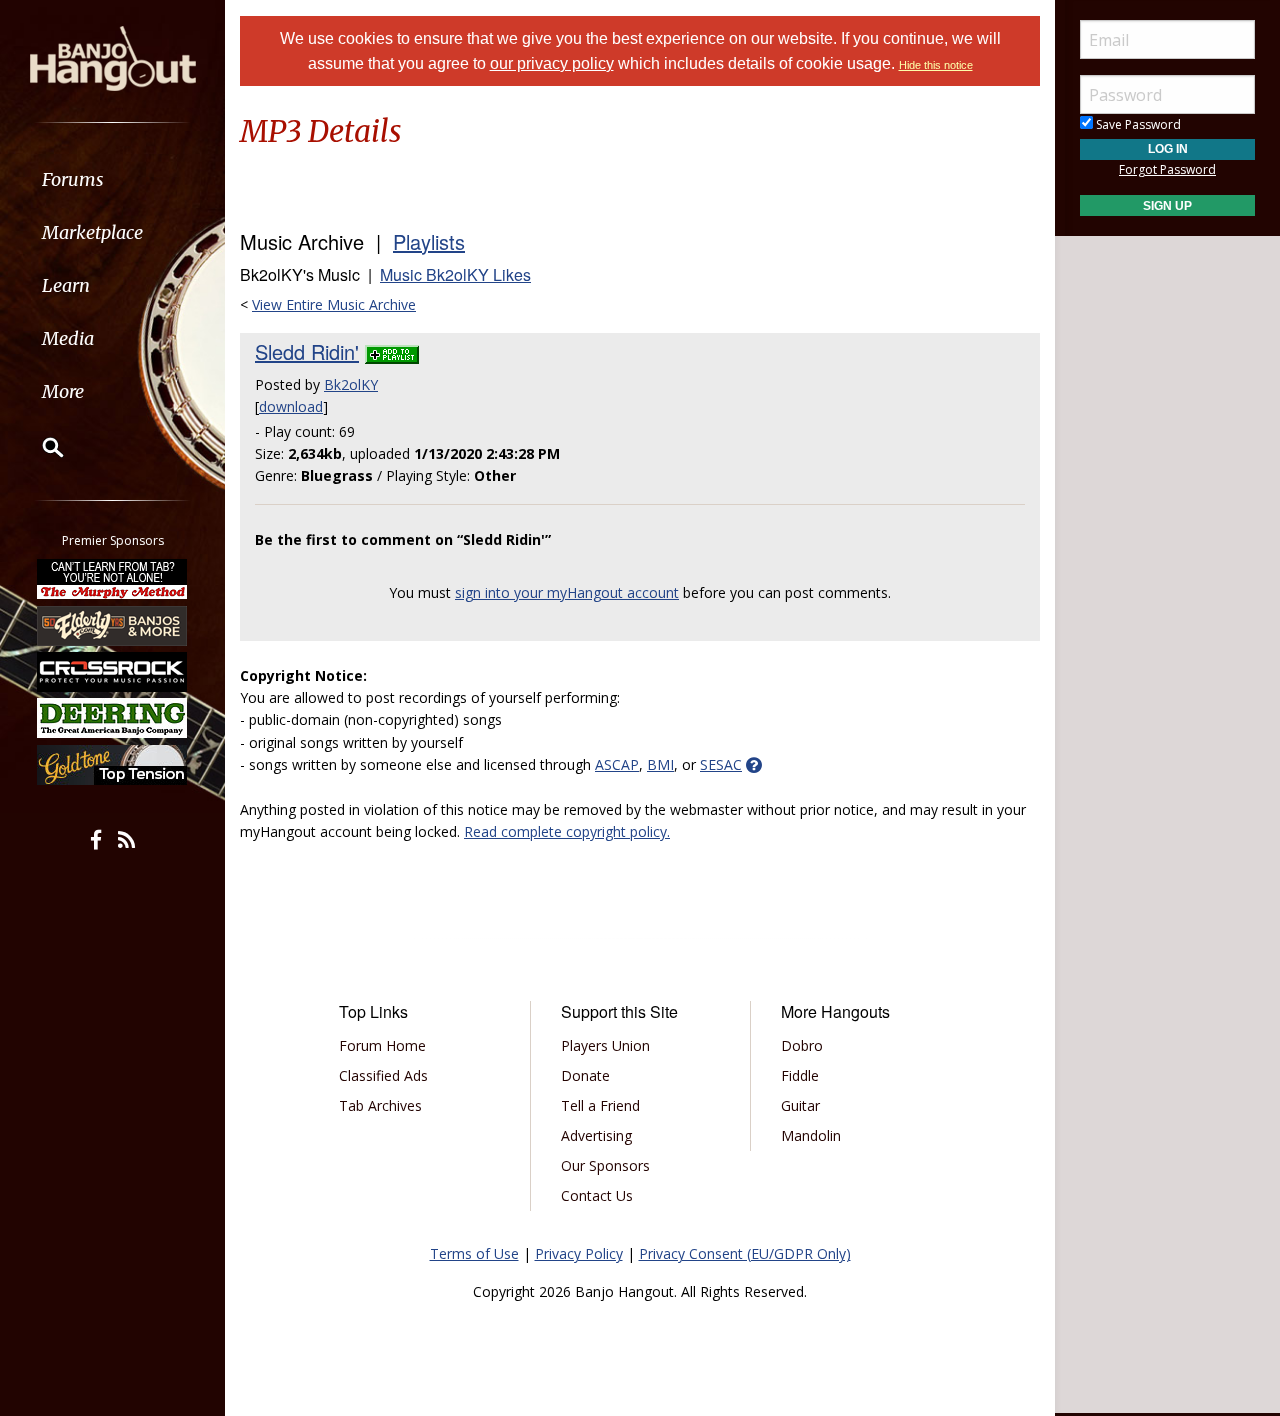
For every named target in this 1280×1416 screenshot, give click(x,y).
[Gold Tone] (113, 765)
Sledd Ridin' (307, 351)
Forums (73, 179)
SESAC (721, 764)
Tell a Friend (600, 1105)
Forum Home (382, 1045)
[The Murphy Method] (113, 579)
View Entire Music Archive (334, 304)
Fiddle (800, 1075)
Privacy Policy (579, 1253)
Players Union (605, 1045)
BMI (660, 764)
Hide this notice (936, 65)
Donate (585, 1075)
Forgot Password (1167, 169)
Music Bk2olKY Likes (455, 274)
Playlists (429, 241)
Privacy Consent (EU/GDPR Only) (745, 1253)
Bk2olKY (351, 384)
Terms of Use (474, 1253)
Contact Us (597, 1195)
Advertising (596, 1135)
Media (68, 338)
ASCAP (617, 764)
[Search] (40, 447)
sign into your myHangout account (567, 592)
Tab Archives (380, 1105)
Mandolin (811, 1135)
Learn (66, 285)
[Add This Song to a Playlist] (392, 351)
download (291, 406)
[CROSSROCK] (113, 672)
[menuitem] (112, 179)
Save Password (1137, 124)
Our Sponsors (605, 1165)
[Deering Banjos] (113, 718)
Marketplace (92, 232)
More (63, 391)
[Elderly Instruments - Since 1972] (113, 625)
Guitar (800, 1105)
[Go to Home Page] (113, 57)
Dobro (802, 1045)
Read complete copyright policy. (567, 831)
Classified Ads (383, 1075)
